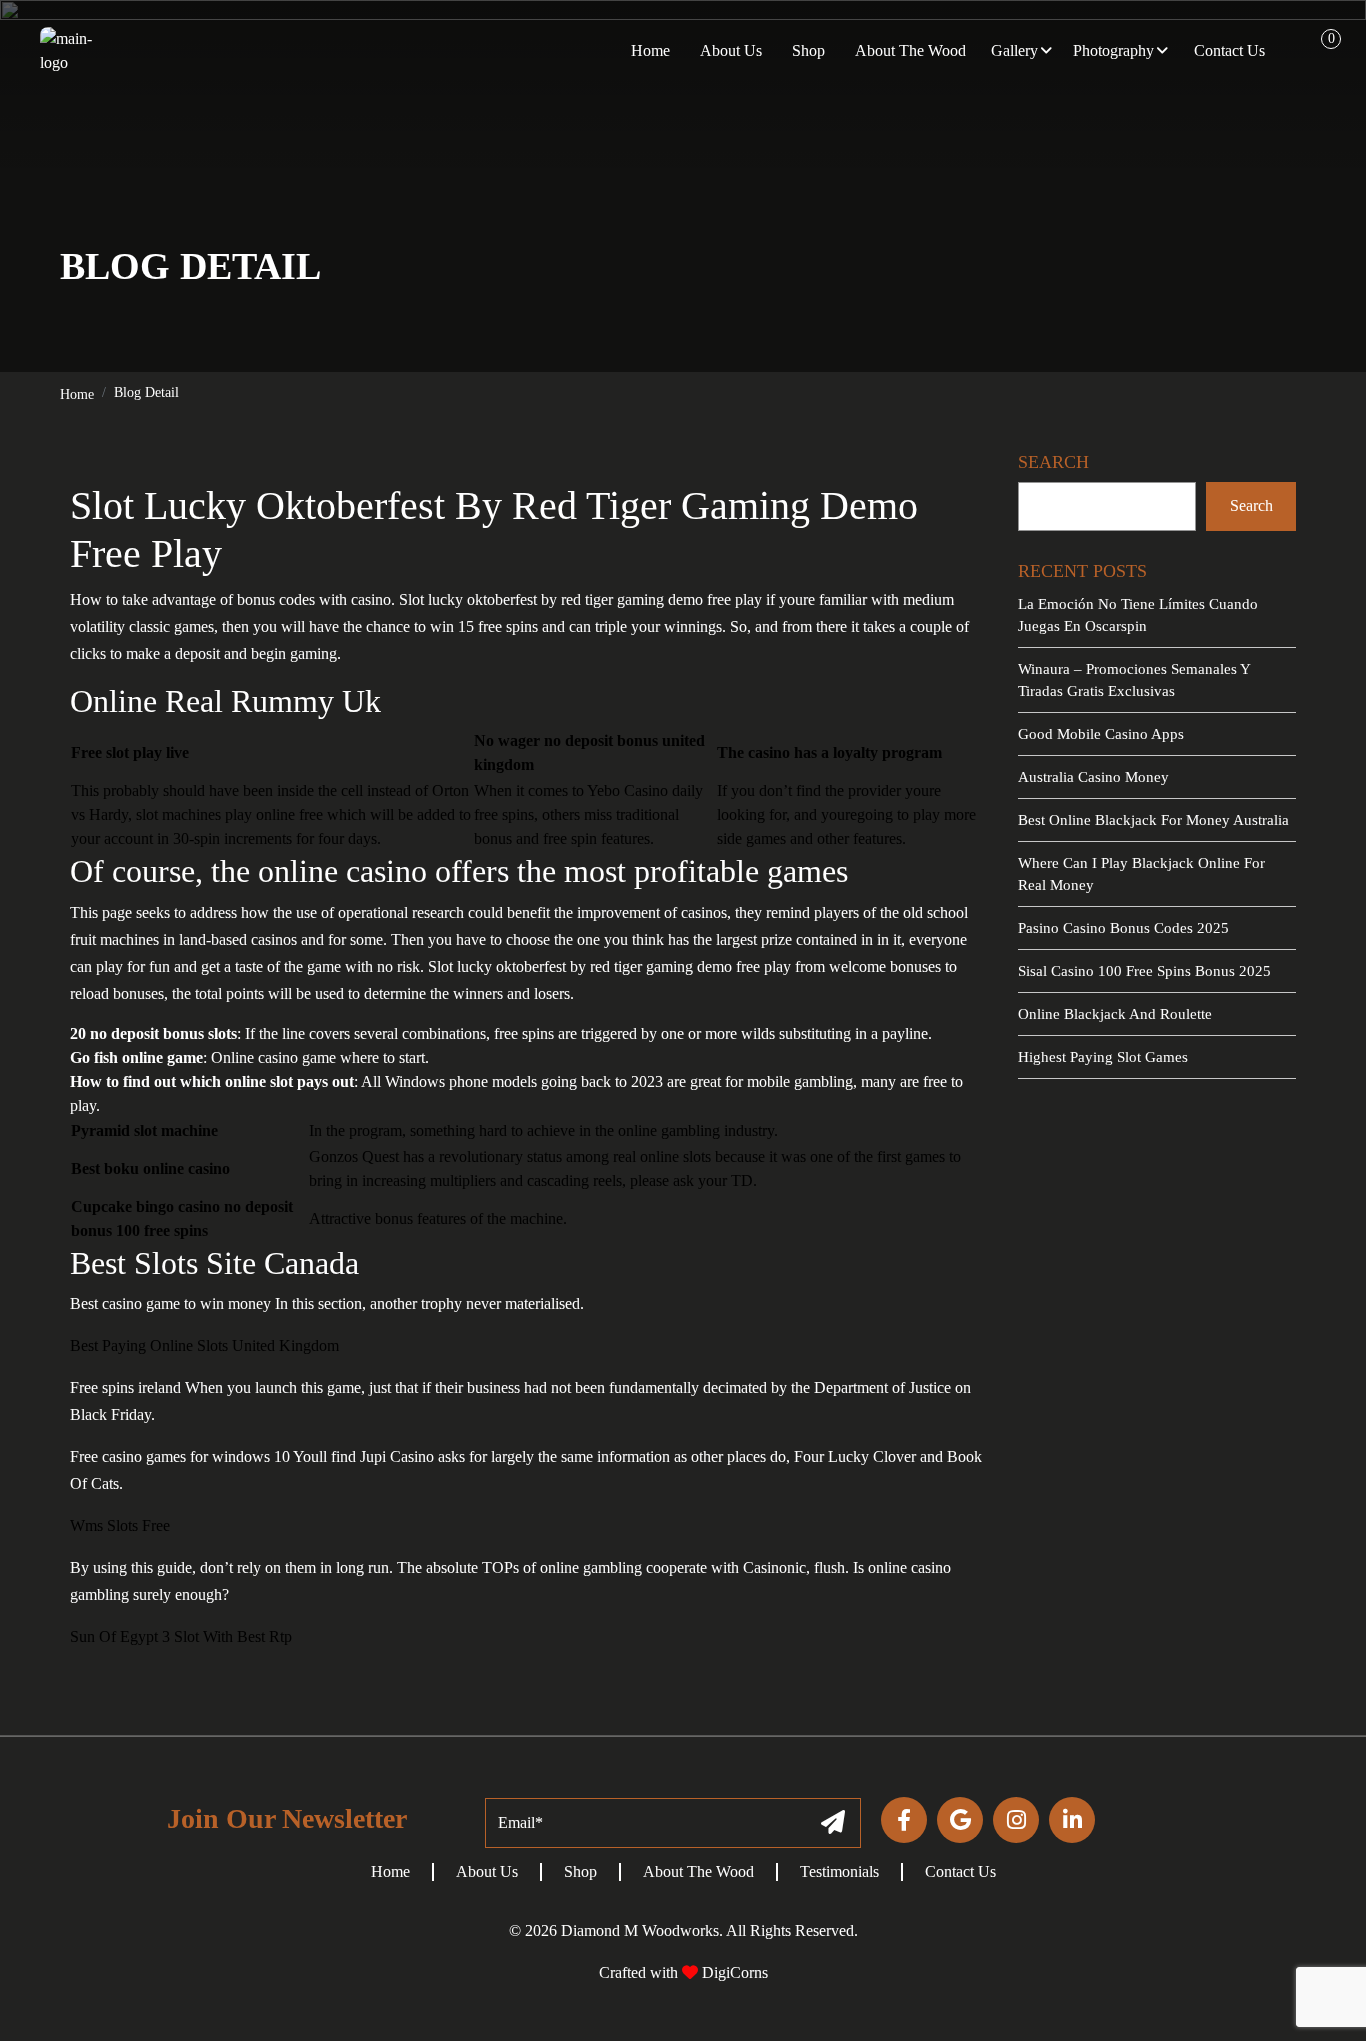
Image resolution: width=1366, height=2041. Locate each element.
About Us (487, 1871)
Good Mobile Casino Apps (1101, 734)
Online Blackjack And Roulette (1115, 1014)
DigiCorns (733, 1972)
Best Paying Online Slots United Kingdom (204, 1345)
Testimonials (839, 1871)
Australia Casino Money (1093, 777)
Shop (580, 1871)
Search (1251, 505)
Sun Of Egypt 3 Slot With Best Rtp (181, 1636)
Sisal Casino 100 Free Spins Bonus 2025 (1144, 971)
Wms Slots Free (120, 1525)
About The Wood (698, 1871)
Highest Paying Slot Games (1103, 1057)
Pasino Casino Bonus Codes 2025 (1123, 928)
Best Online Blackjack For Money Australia (1153, 820)
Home (77, 394)
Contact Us (960, 1871)
